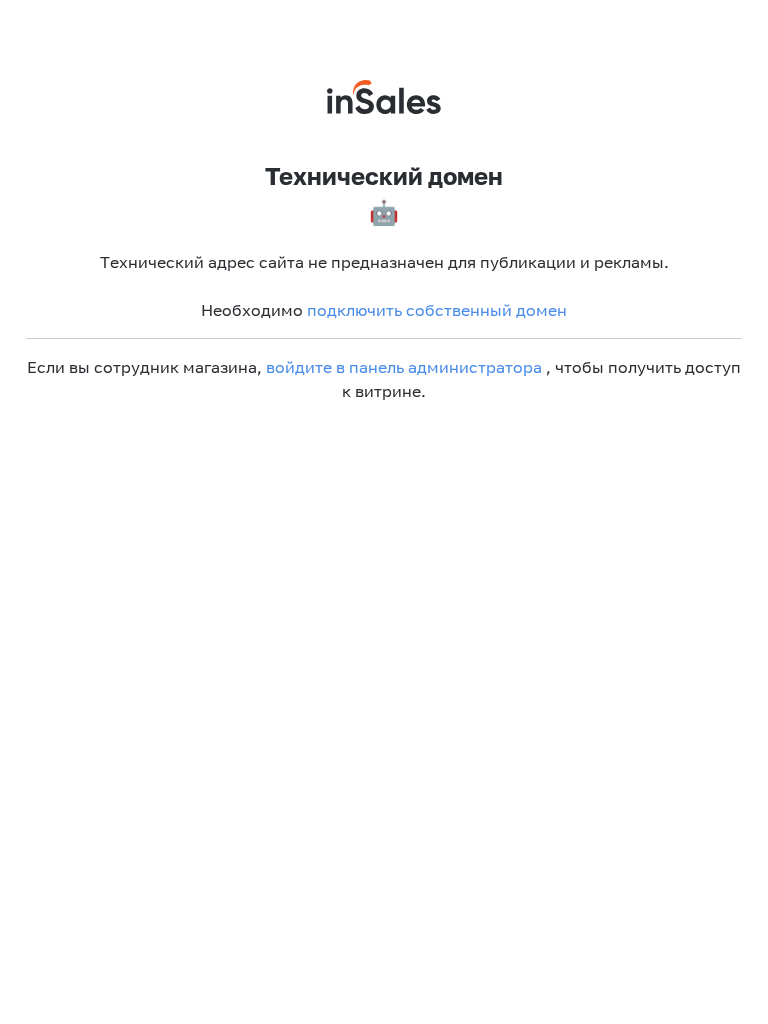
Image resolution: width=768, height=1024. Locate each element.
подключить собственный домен (437, 310)
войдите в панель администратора (404, 367)
